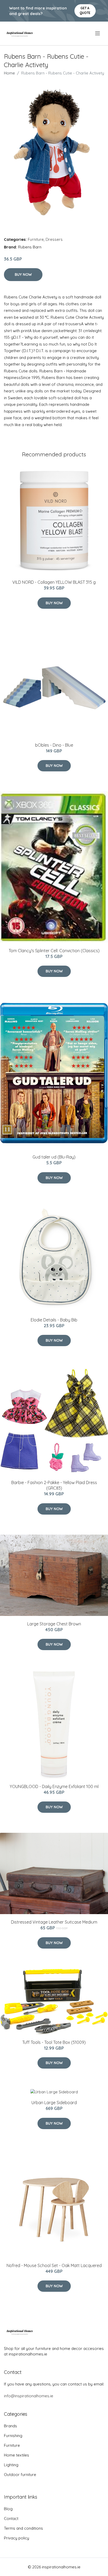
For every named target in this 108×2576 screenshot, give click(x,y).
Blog (8, 2509)
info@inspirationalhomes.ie (29, 2396)
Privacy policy (17, 2538)
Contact (11, 2518)
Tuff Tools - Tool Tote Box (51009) (54, 2042)
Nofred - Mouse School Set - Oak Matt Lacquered (54, 2265)
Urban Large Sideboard (54, 2103)
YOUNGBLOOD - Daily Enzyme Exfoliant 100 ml (54, 1786)
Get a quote (85, 10)
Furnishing (13, 2436)
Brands (10, 2426)
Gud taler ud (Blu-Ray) (54, 1157)
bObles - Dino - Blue (54, 745)
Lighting (11, 2465)
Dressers (54, 239)
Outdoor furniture (20, 2475)
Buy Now (23, 274)
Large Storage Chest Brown (54, 1624)
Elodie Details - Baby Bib (54, 1320)
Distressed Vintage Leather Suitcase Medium (54, 1922)
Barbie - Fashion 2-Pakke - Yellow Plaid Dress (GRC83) (54, 1485)
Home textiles (17, 2455)
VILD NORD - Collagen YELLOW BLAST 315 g (54, 582)
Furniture (36, 239)
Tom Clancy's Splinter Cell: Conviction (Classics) (54, 951)
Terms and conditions (23, 2528)
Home (9, 73)
